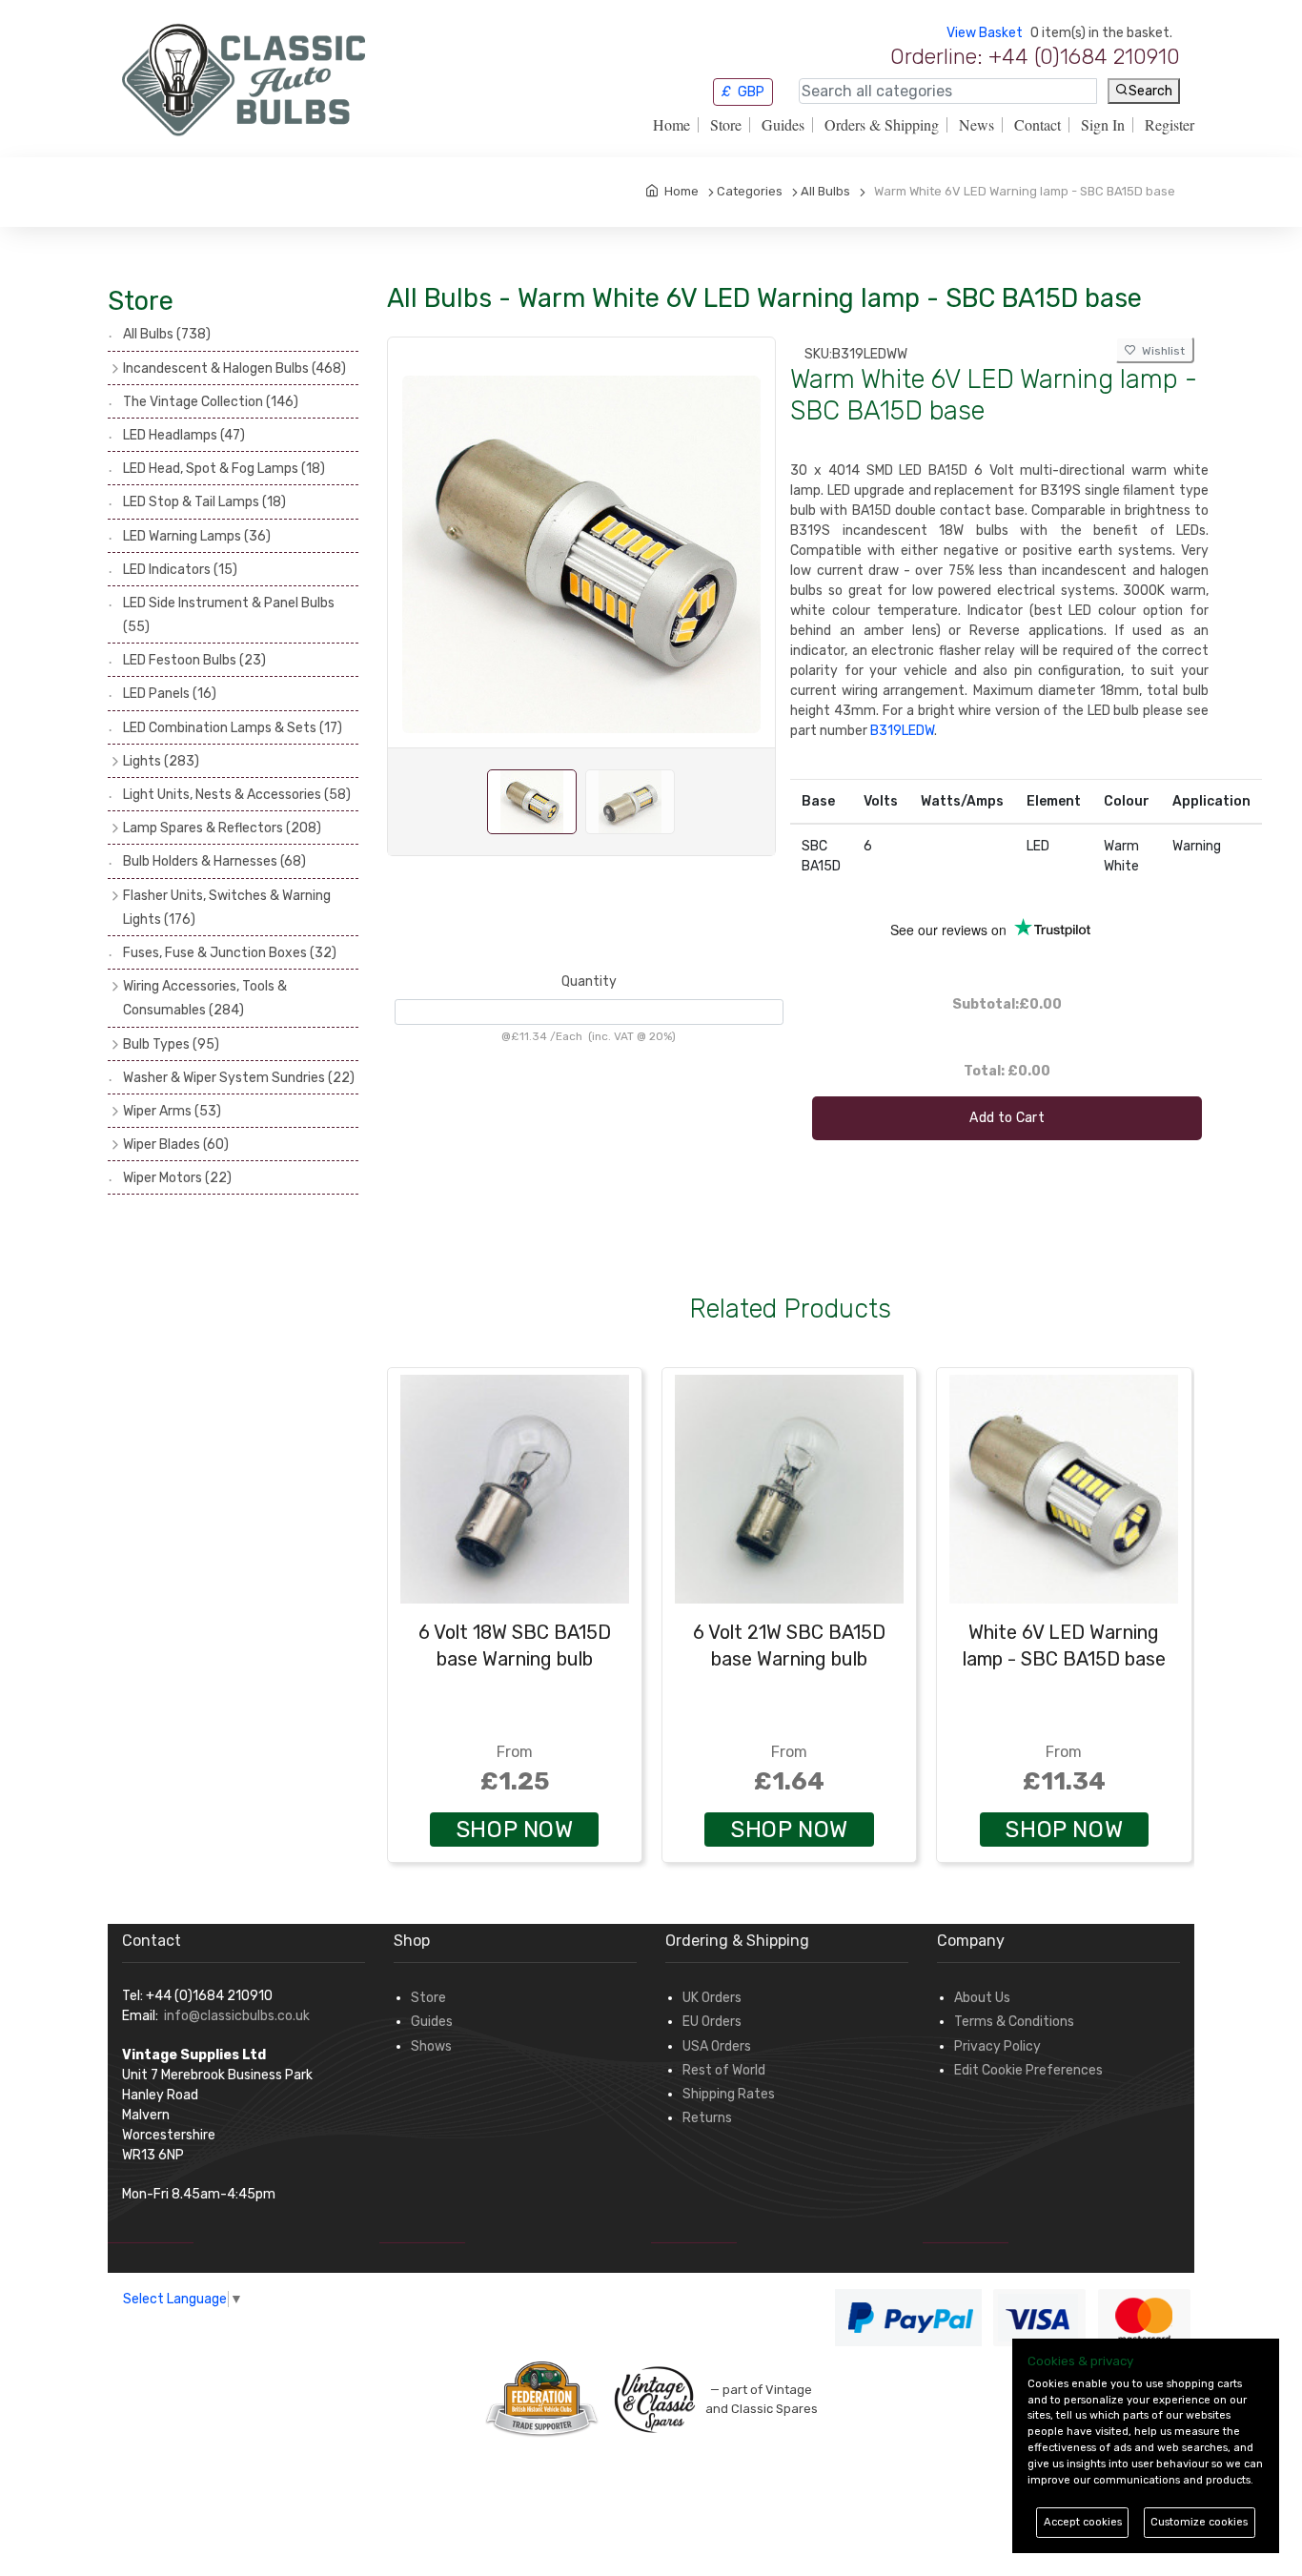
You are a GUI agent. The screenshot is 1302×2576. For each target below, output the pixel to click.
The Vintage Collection (211, 402)
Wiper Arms (172, 1111)
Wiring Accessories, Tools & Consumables (205, 998)
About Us (982, 1998)
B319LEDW (902, 731)
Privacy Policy (997, 2046)
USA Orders (717, 2046)
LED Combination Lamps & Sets (233, 728)
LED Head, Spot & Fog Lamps (224, 469)
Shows (431, 2046)
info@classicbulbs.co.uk (237, 2016)
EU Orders (712, 2022)
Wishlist (1160, 351)
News (976, 125)
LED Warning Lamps (197, 536)
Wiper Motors (177, 1178)
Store (726, 125)
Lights (161, 761)
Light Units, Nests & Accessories (237, 795)
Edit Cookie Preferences (1028, 2070)
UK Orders (712, 1998)
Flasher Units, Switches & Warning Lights (227, 908)
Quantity (589, 981)
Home (671, 125)
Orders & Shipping (882, 125)
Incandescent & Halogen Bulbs (234, 368)
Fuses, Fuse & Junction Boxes (230, 953)
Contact (1038, 125)
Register (1170, 125)
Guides (783, 125)
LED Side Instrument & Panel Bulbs (229, 615)
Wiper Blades (176, 1145)
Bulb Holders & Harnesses (214, 861)
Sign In (1103, 125)
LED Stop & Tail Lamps (204, 502)
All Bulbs (167, 334)
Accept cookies (1083, 2522)
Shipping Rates (729, 2094)
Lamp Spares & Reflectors (222, 828)
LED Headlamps (184, 435)
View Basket (985, 33)
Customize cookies (1199, 2522)
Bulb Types (171, 1044)
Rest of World (724, 2070)
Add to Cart (1007, 1118)
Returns (707, 2118)
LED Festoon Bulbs (194, 660)
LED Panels (170, 694)
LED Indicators (180, 570)
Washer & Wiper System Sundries (239, 1078)
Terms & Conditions (1014, 2022)
